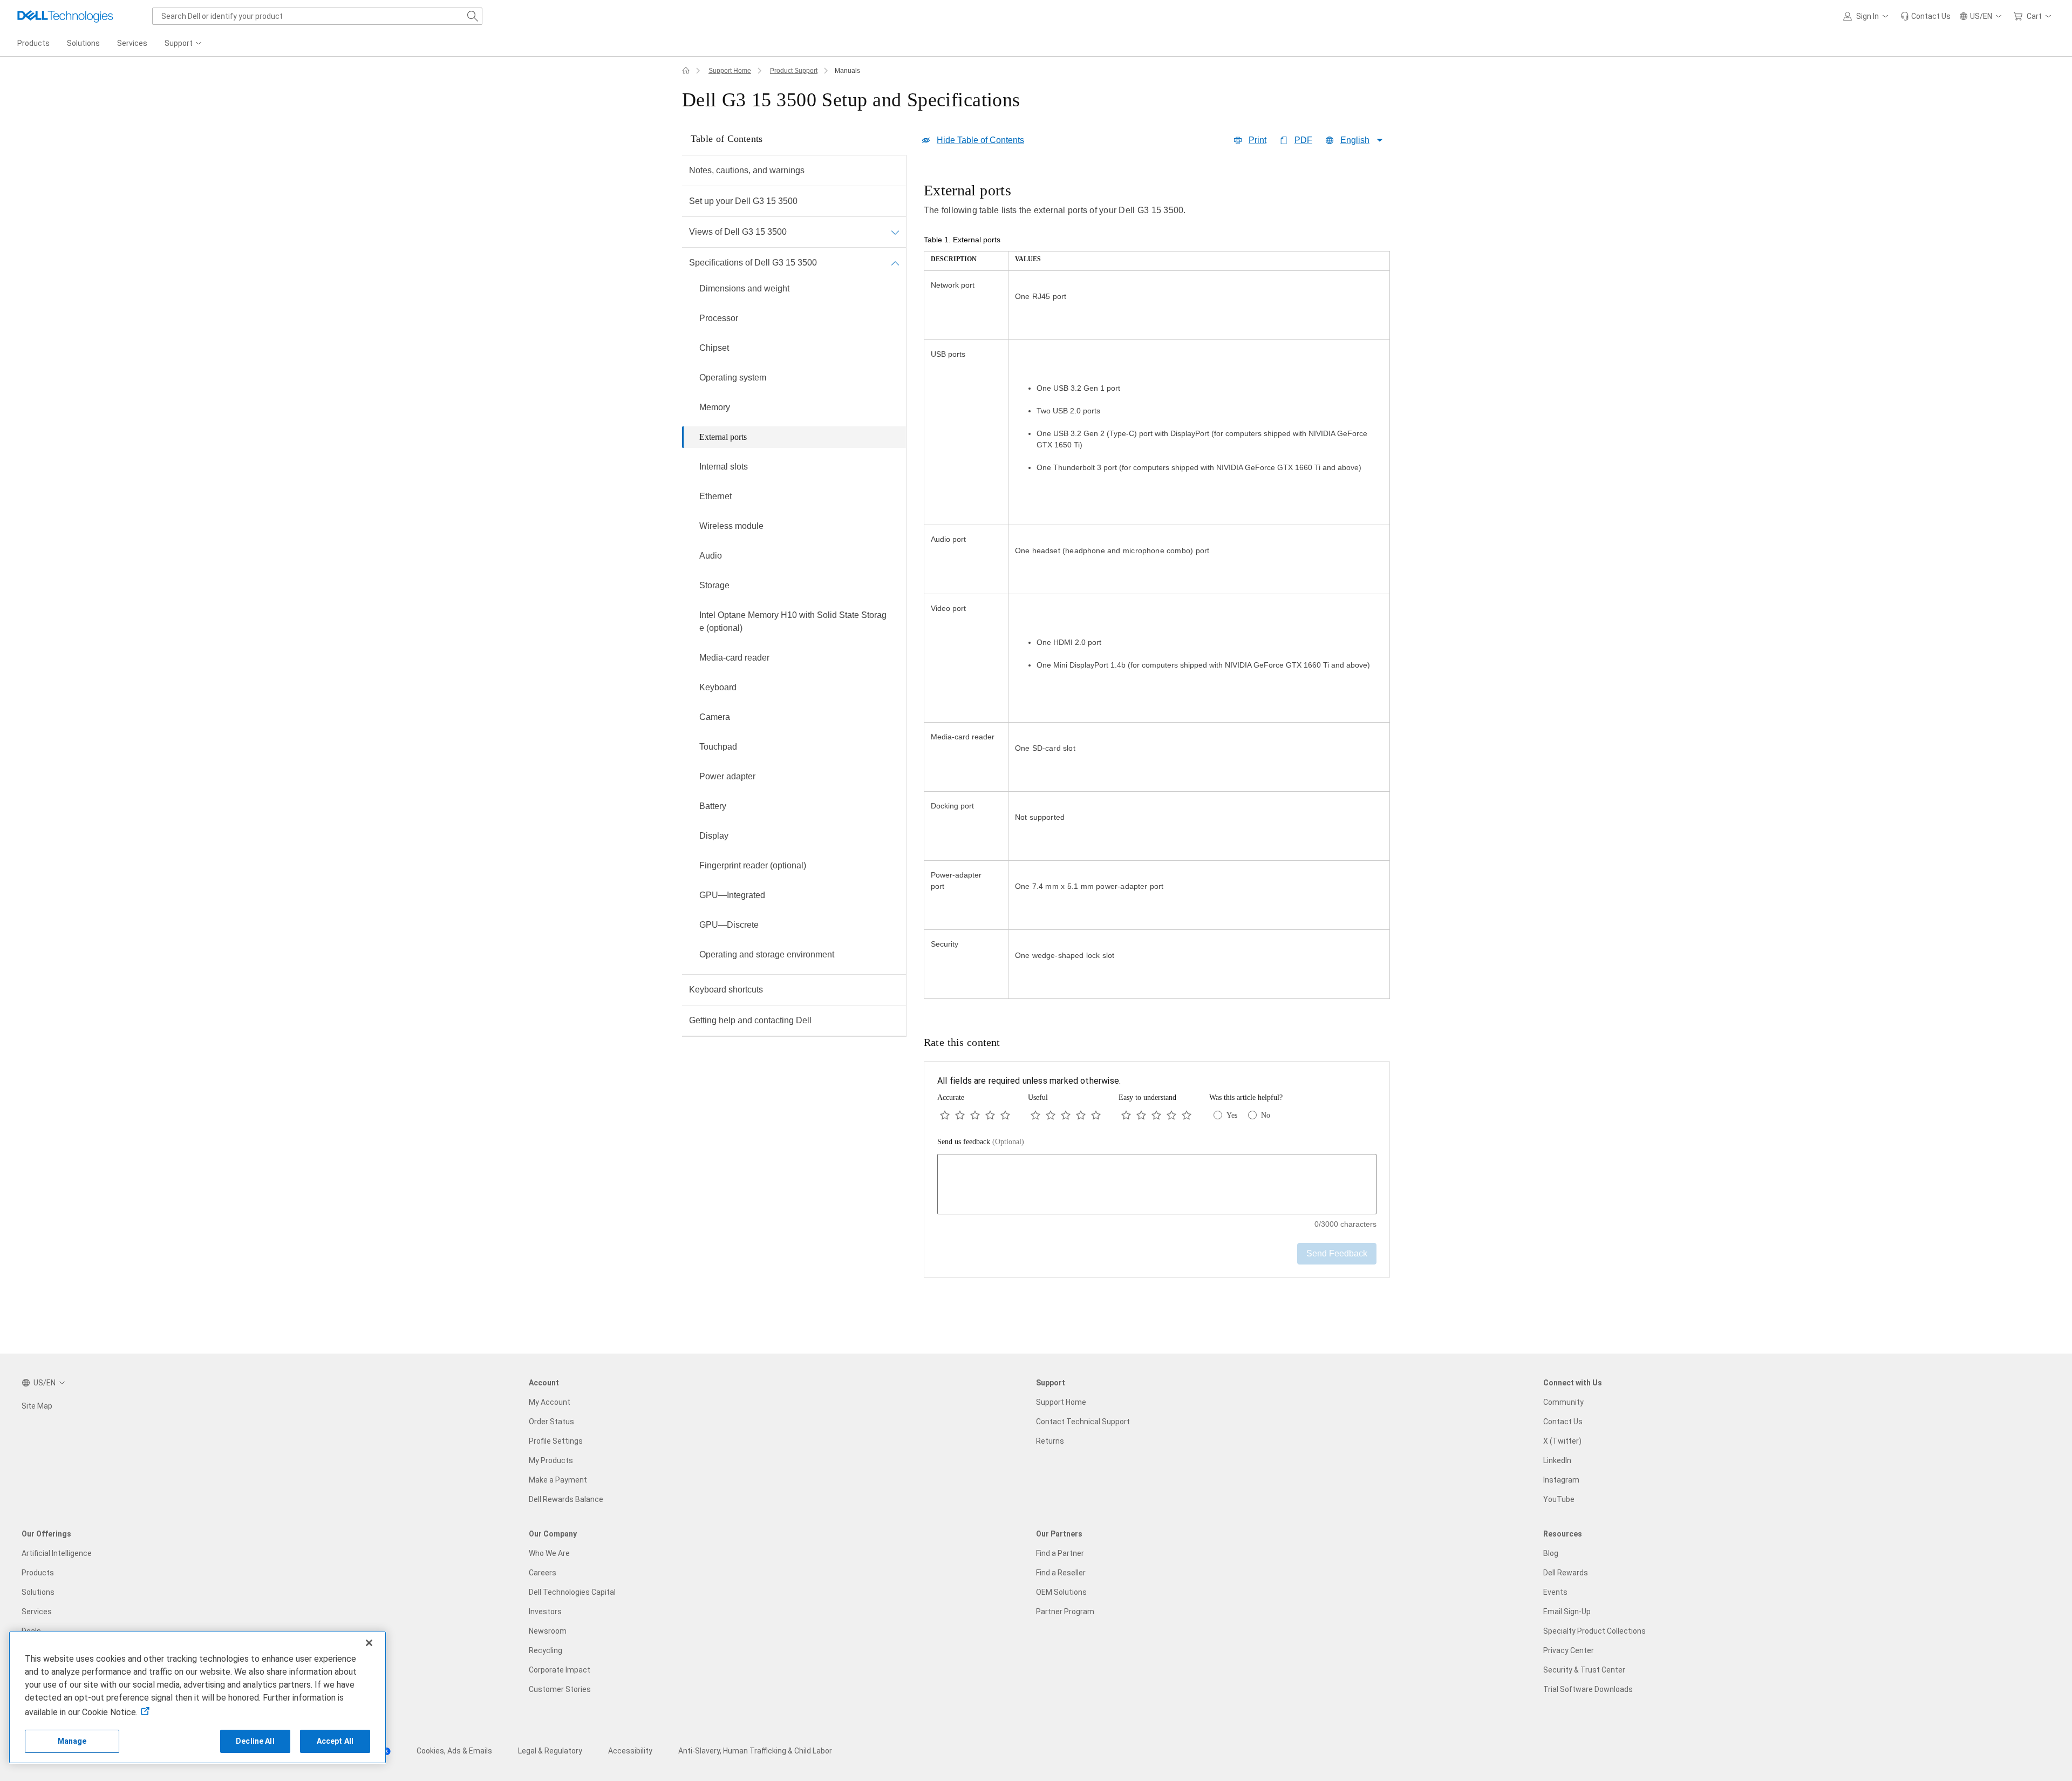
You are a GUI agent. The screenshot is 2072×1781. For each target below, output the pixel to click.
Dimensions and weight (744, 288)
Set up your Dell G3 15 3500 (743, 201)
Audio (711, 556)
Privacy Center (1569, 1650)
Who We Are (549, 1553)
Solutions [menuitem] (83, 43)
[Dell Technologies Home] (65, 16)
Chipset (714, 348)
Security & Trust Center (1584, 1670)
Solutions (38, 1592)
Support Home (730, 71)
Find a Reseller (1061, 1573)
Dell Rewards (1566, 1573)
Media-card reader (734, 658)
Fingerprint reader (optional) (753, 865)
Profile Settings (556, 1441)
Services (37, 1612)
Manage (72, 1741)
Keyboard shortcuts (726, 990)
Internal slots (724, 467)
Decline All (255, 1741)
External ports (723, 437)
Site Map (37, 1406)
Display (714, 836)
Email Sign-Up (1567, 1612)
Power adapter (727, 776)
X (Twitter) (1562, 1441)
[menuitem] (184, 44)
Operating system (733, 378)
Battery (713, 806)
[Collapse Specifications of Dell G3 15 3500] (895, 263)
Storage (714, 585)
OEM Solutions (1061, 1592)
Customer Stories (560, 1689)
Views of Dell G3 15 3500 (738, 232)
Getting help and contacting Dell (750, 1020)
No (1266, 1115)
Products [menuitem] (33, 43)
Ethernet (715, 496)
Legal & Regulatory (550, 1751)
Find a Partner (1060, 1553)
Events (1555, 1592)
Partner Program (1065, 1612)
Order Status (551, 1422)
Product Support (794, 71)
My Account (550, 1402)
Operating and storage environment (767, 954)
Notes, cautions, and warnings (747, 170)
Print (1257, 140)
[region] (1157, 591)
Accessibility (630, 1751)
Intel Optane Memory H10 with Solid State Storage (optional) (793, 621)
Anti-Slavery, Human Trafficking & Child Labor (755, 1751)
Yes (1232, 1115)
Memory (715, 407)
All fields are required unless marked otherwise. (1029, 1081)
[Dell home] (686, 71)
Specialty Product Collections (1594, 1631)
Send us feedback (981, 1142)
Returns (1050, 1441)
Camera (715, 717)
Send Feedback (1337, 1253)
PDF (1303, 140)
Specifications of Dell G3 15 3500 (753, 263)
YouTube (1559, 1499)
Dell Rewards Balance (566, 1499)
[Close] (369, 1643)
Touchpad (718, 747)
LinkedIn (1557, 1460)
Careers (543, 1573)
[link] (1926, 16)
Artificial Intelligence (57, 1553)
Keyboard (718, 687)
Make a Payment (558, 1480)
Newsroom (548, 1631)
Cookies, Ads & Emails (454, 1751)
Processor (719, 318)
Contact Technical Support (1083, 1422)
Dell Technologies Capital (572, 1592)
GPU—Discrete (729, 925)
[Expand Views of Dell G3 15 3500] (895, 232)
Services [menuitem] (132, 43)
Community (1563, 1402)
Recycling (546, 1650)
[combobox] (317, 16)
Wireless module (731, 526)
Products (38, 1573)
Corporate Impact (560, 1670)
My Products (551, 1460)
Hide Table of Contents (980, 140)
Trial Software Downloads (1588, 1689)
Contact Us (1563, 1422)
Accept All (335, 1741)
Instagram (1561, 1480)
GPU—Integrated (732, 895)
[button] (1867, 16)
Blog (1551, 1553)
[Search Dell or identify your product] (473, 16)
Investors (545, 1612)
